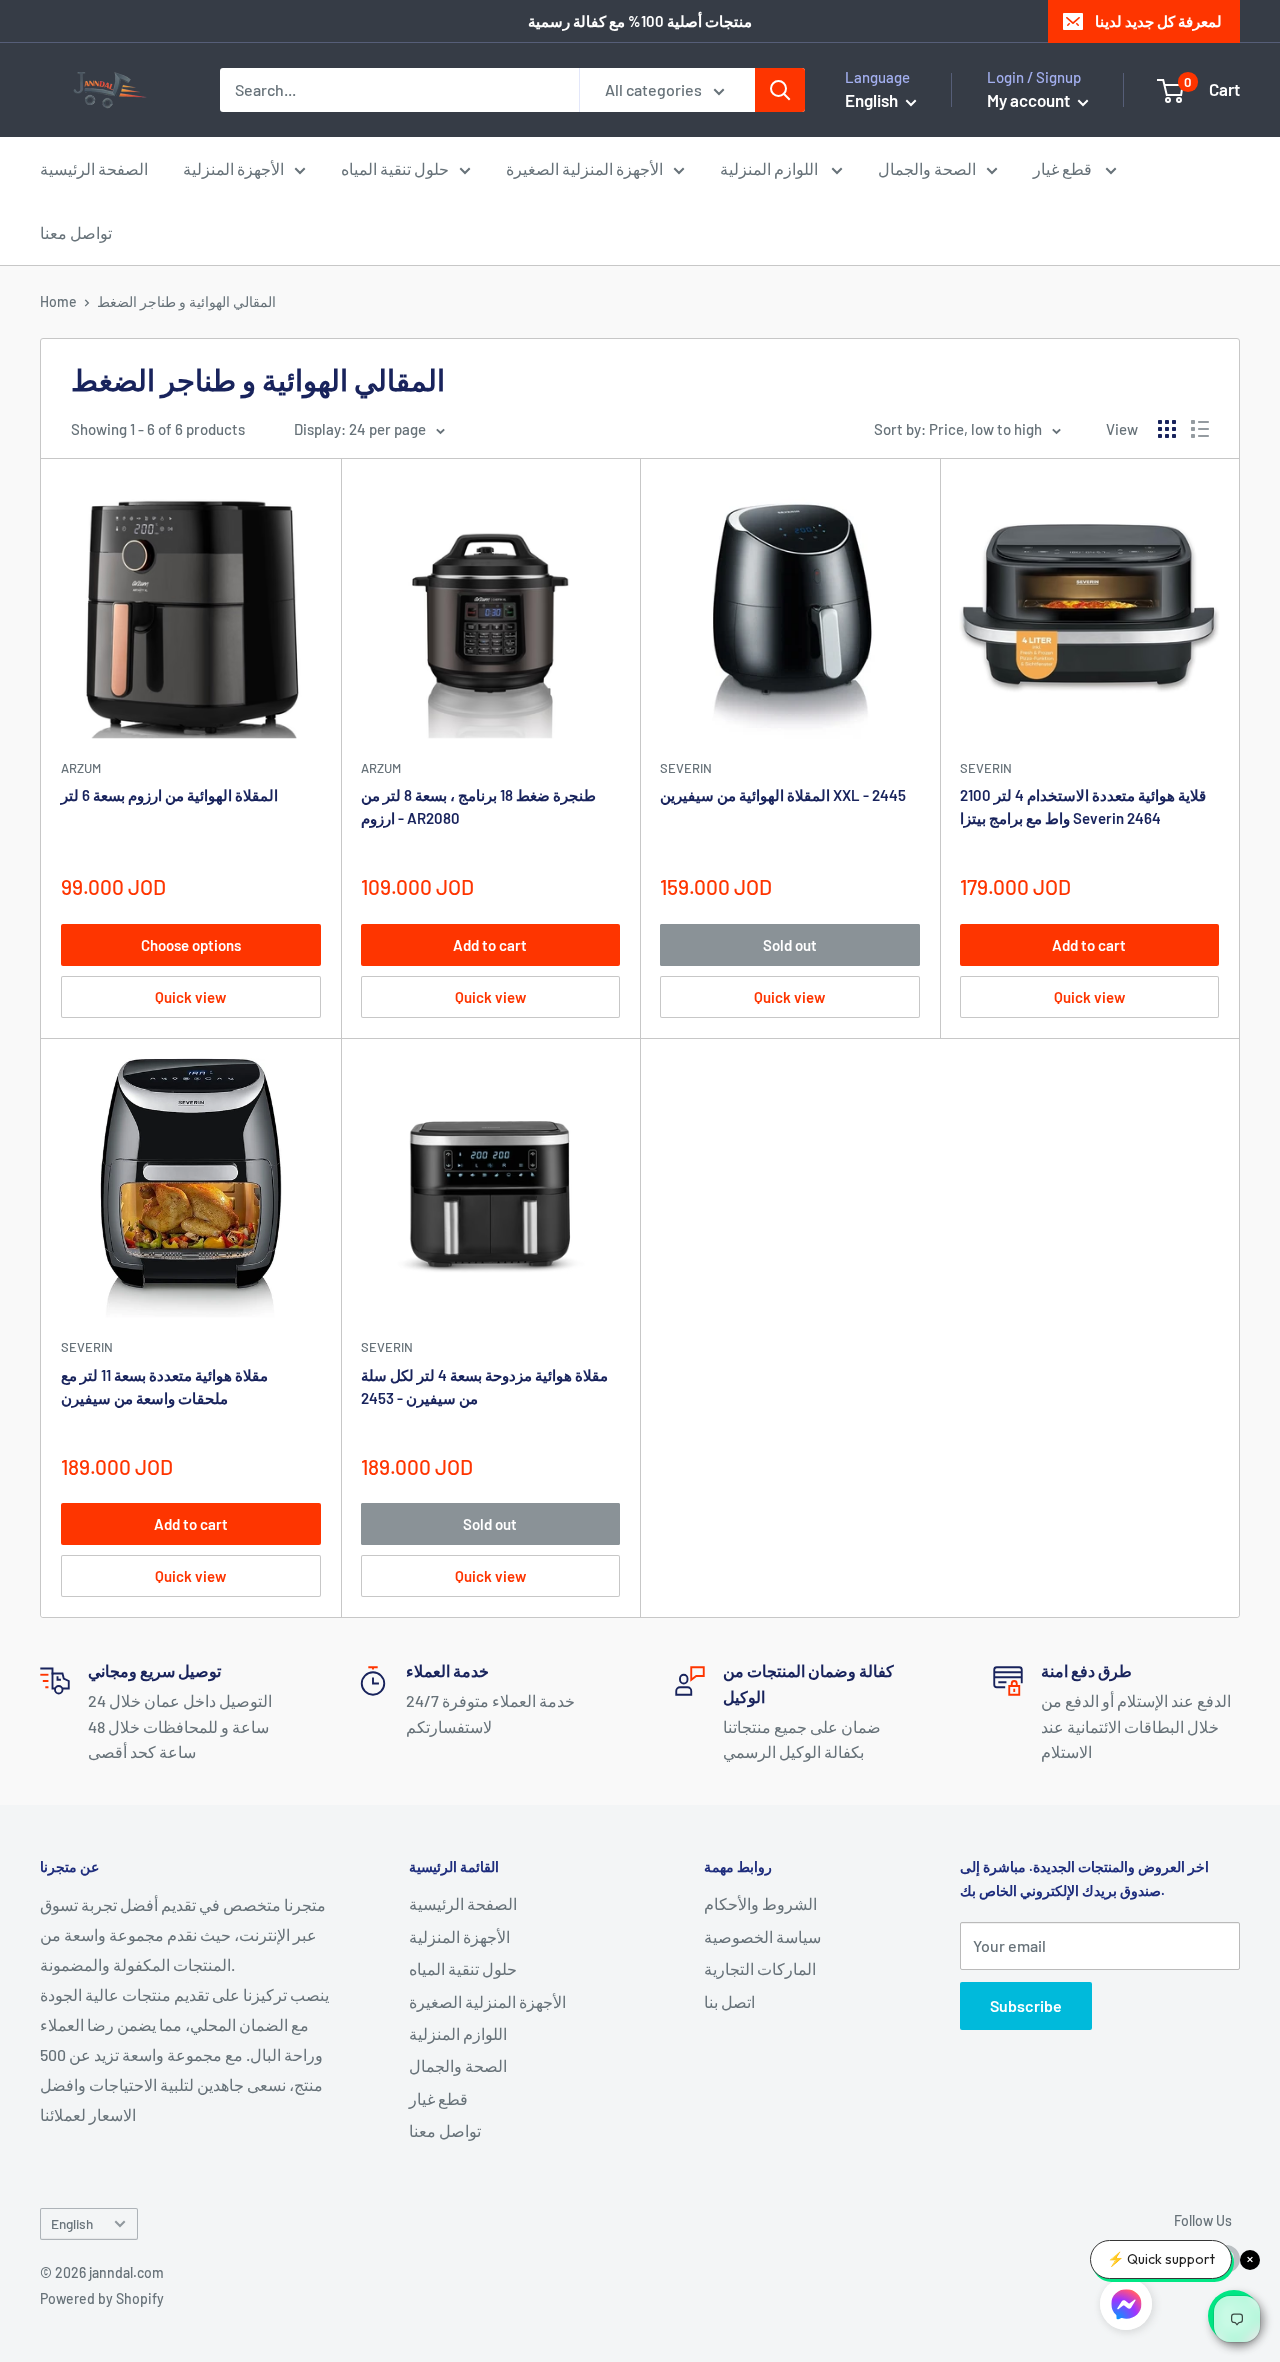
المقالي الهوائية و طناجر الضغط (186, 301)
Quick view (190, 997)
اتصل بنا (729, 2001)
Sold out (790, 945)
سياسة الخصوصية (762, 1936)
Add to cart (490, 945)
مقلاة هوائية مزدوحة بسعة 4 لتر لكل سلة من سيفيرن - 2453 (484, 1386)
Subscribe (1026, 2005)
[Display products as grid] (1167, 429)
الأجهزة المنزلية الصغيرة (584, 168)
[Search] (780, 90)
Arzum (81, 768)
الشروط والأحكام (760, 1903)
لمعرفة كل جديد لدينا (1158, 21)
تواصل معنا (76, 232)
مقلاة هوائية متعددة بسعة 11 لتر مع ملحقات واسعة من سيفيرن (164, 1386)
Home (58, 301)
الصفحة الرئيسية (94, 168)
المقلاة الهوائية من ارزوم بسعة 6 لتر (169, 795)
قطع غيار (1064, 168)
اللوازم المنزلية (770, 168)
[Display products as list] (1200, 429)
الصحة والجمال (927, 168)
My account (1030, 100)
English (72, 2223)
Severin (686, 768)
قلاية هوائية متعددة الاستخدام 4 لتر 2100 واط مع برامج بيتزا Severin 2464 (1083, 806)
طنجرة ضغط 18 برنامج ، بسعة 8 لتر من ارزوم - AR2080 (478, 806)
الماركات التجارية (760, 1968)
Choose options (191, 945)
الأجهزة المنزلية (233, 168)
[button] (1126, 2308)
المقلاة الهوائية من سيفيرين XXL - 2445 (783, 795)
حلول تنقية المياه (395, 168)
